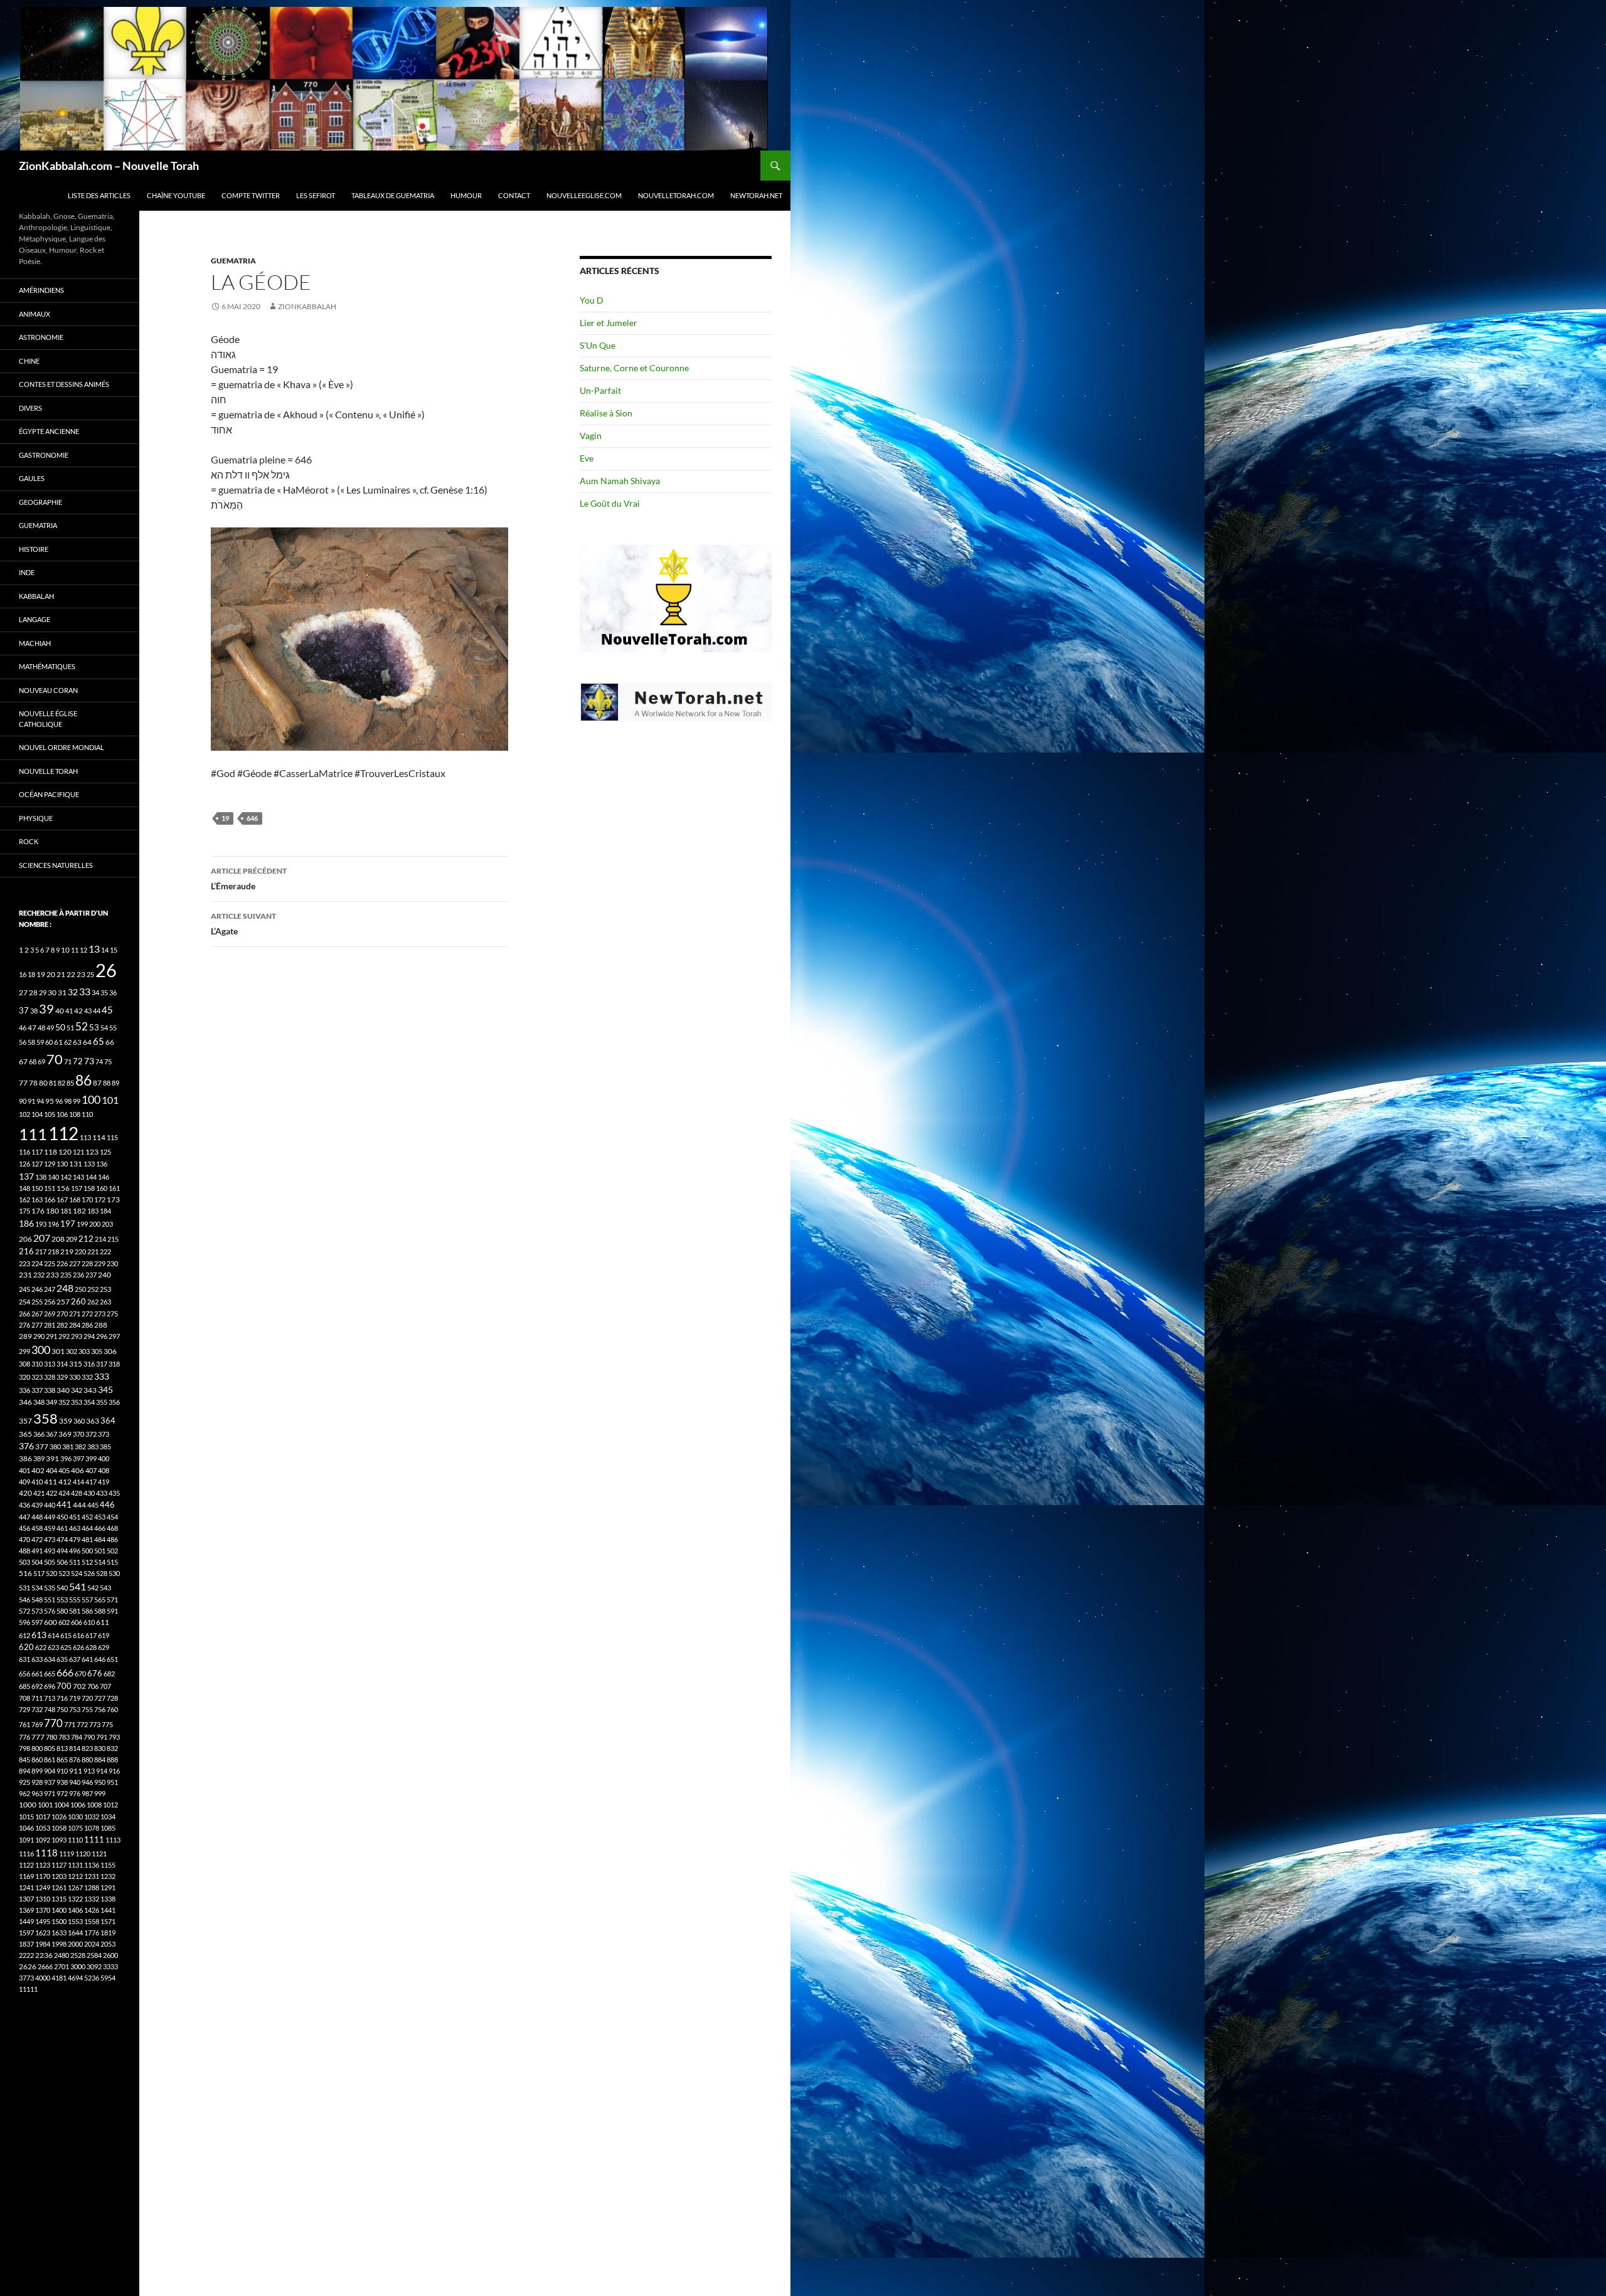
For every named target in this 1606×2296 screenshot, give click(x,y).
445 (93, 1505)
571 (112, 1600)
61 (58, 1042)
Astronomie (41, 337)
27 (23, 992)
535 (50, 1588)
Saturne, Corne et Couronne (634, 368)
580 (62, 1611)
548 (37, 1600)
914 (102, 1771)
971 (50, 1793)
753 (75, 1709)
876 (75, 1759)
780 (51, 1737)
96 (59, 1101)
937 (50, 1782)
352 (64, 1402)
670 (80, 1674)
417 (91, 1482)
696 (50, 1686)
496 (75, 1551)
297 (114, 1336)
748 (50, 1709)
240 (104, 1275)
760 (112, 1709)
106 (62, 1114)
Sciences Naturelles (56, 865)
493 (50, 1551)
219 (67, 1251)
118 (51, 1152)
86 (83, 1080)
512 (87, 1562)
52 (82, 1026)
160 (102, 1188)
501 (100, 1551)
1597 (26, 1933)
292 (64, 1336)
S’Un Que (598, 345)
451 (75, 1517)
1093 (59, 1840)
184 (105, 1211)
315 (76, 1364)
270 (62, 1314)
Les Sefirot (316, 195)
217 (41, 1251)
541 (77, 1586)
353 (77, 1402)
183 (93, 1211)
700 (64, 1686)
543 (105, 1588)
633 (37, 1659)
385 (105, 1447)
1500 (59, 1921)
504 (37, 1562)
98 (68, 1101)
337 (37, 1390)
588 (100, 1611)
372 (91, 1434)
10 (65, 950)
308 (24, 1364)
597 (37, 1622)
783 (64, 1737)
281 (50, 1325)
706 (93, 1686)
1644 (75, 1933)
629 (104, 1647)
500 (87, 1551)
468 (112, 1528)
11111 (28, 1989)
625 (66, 1647)
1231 (92, 1876)
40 (60, 1011)
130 (62, 1164)
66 (110, 1042)
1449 (26, 1921)
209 (72, 1239)
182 (79, 1211)
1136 (92, 1865)
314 (62, 1364)
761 (24, 1724)
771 (70, 1724)
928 (37, 1782)
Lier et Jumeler (609, 323)
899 (37, 1771)
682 (109, 1674)
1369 (26, 1910)
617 (91, 1635)
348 (39, 1402)
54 (104, 1028)
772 (82, 1724)
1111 (94, 1839)
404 (51, 1470)
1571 (108, 1921)
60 (49, 1042)
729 (24, 1709)
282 (62, 1325)
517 (39, 1573)
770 (53, 1723)
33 (85, 991)
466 (100, 1528)
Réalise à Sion (606, 413)
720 (87, 1698)
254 (24, 1302)
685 (24, 1686)
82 (61, 1083)
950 (100, 1782)
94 (40, 1101)
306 (110, 1351)
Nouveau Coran (48, 690)
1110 (75, 1840)
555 (75, 1600)
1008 (94, 1805)
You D (592, 300)
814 (75, 1748)
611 (103, 1622)
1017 (43, 1817)
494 (62, 1551)
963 (37, 1793)
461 (62, 1528)
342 (77, 1390)
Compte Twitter (251, 195)
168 (75, 1199)
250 (80, 1289)
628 (91, 1647)
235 (66, 1275)
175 (24, 1211)
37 (24, 1010)
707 (105, 1686)
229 (100, 1263)
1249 (43, 1887)
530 (114, 1573)
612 (24, 1635)
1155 (108, 1865)
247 (50, 1289)
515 (112, 1562)
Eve (587, 458)
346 (25, 1402)
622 (41, 1647)
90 (23, 1101)
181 (66, 1211)
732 (37, 1709)
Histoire (34, 549)
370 (78, 1434)
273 (100, 1314)
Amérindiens (41, 290)
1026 (59, 1817)
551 (50, 1600)
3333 (110, 1966)
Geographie (40, 502)
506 (62, 1562)
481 (87, 1539)
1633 (59, 1933)
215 (113, 1239)
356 (114, 1402)
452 (87, 1517)
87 (97, 1083)
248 (65, 1288)
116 (24, 1152)
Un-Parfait (600, 390)
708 (24, 1698)
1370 (43, 1910)
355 (102, 1402)
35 (104, 992)
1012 (110, 1805)
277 (37, 1325)
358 (45, 1418)
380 (55, 1447)
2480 (61, 1955)
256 (50, 1302)
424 (64, 1493)
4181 (59, 1978)
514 (100, 1562)
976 (75, 1793)
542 (93, 1588)
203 (107, 1224)
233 (52, 1275)
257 (63, 1302)
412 (65, 1482)
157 (77, 1188)
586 (87, 1611)
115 (112, 1137)
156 (63, 1188)
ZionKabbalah (307, 306)
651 (112, 1659)
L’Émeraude (249, 879)
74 (99, 1061)
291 (51, 1336)
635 (62, 1659)
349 (51, 1402)
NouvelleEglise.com (584, 195)
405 (64, 1470)
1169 (26, 1876)
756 (100, 1709)
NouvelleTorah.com (676, 195)
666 (65, 1672)
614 (53, 1635)
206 (25, 1239)
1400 (59, 1910)
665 (50, 1674)
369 (65, 1434)
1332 (92, 1899)
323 (37, 1377)
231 (25, 1275)
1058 (59, 1828)
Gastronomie (44, 455)
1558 (92, 1921)
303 (84, 1351)
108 (75, 1114)
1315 (59, 1899)
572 (24, 1611)
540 (62, 1588)
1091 (26, 1840)
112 (63, 1133)
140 (53, 1177)
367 (51, 1434)
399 (91, 1458)
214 (100, 1239)
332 (87, 1377)
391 (52, 1458)
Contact (514, 195)
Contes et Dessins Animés (64, 384)
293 (77, 1336)
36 (113, 992)
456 (24, 1528)
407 (91, 1470)
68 (33, 1061)
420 (25, 1493)
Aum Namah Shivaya (620, 481)
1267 (75, 1887)
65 (98, 1041)
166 (50, 1199)
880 (87, 1759)
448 (37, 1517)
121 (78, 1152)
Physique (36, 818)
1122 (26, 1865)
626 (78, 1647)
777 (38, 1737)
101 (110, 1100)
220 (80, 1251)
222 (105, 1251)
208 (58, 1239)
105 (50, 1114)
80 (43, 1083)
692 (37, 1686)
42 (78, 1011)
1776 (92, 1933)
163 (37, 1199)
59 (40, 1042)
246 (37, 1289)
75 (108, 1061)
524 (77, 1573)
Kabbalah (36, 596)
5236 (92, 1978)
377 (42, 1447)
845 (24, 1759)
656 (24, 1674)
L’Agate (243, 924)
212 (86, 1239)
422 (51, 1493)
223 (24, 1263)
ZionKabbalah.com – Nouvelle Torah (109, 166)
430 (89, 1493)
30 (52, 992)
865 (62, 1759)
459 (50, 1528)
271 (75, 1314)
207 (42, 1238)
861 (50, 1759)
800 (37, 1748)
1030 (75, 1817)
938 (62, 1782)
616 (78, 1635)
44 (97, 1011)
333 (102, 1376)
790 (89, 1737)
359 (66, 1421)
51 (70, 1028)
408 (104, 1470)
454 (112, 1517)
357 (25, 1421)
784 (77, 1737)
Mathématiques (47, 666)
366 (39, 1434)
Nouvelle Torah (48, 771)
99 (77, 1101)
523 (64, 1573)
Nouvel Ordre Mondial (61, 747)
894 (24, 1771)
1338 (108, 1899)
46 (23, 1028)
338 (50, 1390)
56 (23, 1042)
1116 (26, 1854)
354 (89, 1402)
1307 (26, 1899)
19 (225, 818)
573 (37, 1611)
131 (76, 1164)
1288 (92, 1887)
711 (37, 1698)
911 (76, 1771)
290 (39, 1336)
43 (88, 1011)
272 (87, 1314)
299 (24, 1351)
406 (77, 1470)
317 (102, 1364)
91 (31, 1101)
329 (62, 1377)
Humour (466, 195)
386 (25, 1458)
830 (100, 1748)
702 (79, 1686)
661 (37, 1674)
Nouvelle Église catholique (48, 719)
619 (104, 1635)
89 (115, 1083)
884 (100, 1759)
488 (24, 1551)
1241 (26, 1887)
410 (37, 1482)
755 (87, 1709)
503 (24, 1562)
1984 (43, 1944)
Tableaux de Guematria (393, 195)
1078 (92, 1828)
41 (69, 1011)
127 (37, 1164)
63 (77, 1042)
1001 (45, 1805)
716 (62, 1698)
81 (53, 1083)
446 (107, 1505)
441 (64, 1505)
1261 (59, 1887)
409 (24, 1482)
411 (51, 1482)
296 (102, 1336)
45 (107, 1010)
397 (78, 1458)
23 (81, 974)
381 (68, 1447)
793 (114, 1737)
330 (75, 1377)
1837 (26, 1944)
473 (50, 1539)
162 (24, 1199)
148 (24, 1188)
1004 (61, 1805)
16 (23, 974)
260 (78, 1301)
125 (105, 1152)
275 (112, 1314)
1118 (46, 1853)
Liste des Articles (99, 195)
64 (87, 1042)
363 (93, 1421)
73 (89, 1061)
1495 (43, 1921)
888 (112, 1759)
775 (107, 1724)
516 (25, 1573)
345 (105, 1389)
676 (95, 1673)
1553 (75, 1921)
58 (31, 1042)
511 (75, 1562)
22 (71, 974)
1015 (26, 1817)
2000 (75, 1944)
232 (39, 1275)
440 (50, 1505)
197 (68, 1224)
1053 (43, 1828)
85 (70, 1083)
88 (107, 1083)
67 (23, 1061)
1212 (75, 1876)
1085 (108, 1828)
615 (66, 1635)
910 (62, 1771)
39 (46, 1008)
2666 (45, 1966)
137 (26, 1176)
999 (100, 1793)
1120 (83, 1854)
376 (26, 1446)
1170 (43, 1876)
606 (77, 1622)
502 (112, 1551)
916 (114, 1771)
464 (87, 1528)
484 (100, 1539)
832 (112, 1748)
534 (37, 1588)
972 (62, 1793)
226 (62, 1263)
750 (62, 1709)
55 (113, 1028)
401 (24, 1470)
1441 (108, 1910)
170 (87, 1199)
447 (24, 1517)
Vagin (591, 436)
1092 (43, 1840)
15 (114, 950)
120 (65, 1152)
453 (100, 1517)
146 (104, 1177)
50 (60, 1027)
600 (51, 1622)
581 (75, 1611)
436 (24, 1505)
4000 (43, 1978)
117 (37, 1152)
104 (37, 1114)
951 (112, 1782)
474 (62, 1539)
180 (52, 1211)
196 (53, 1224)
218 (53, 1251)
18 (31, 974)
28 (33, 992)
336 (24, 1390)
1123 (43, 1865)
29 (43, 992)
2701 (61, 1966)
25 (90, 974)
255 (37, 1302)
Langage (35, 619)
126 (24, 1164)
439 (37, 1505)
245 (24, 1289)
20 (51, 974)
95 (50, 1101)
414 (78, 1482)
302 (72, 1351)
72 (78, 1061)
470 (24, 1539)
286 (87, 1325)
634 (50, 1659)
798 (24, 1748)
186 (26, 1223)
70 (55, 1059)
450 (62, 1517)
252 (93, 1289)
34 (95, 992)
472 (37, 1539)
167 (62, 1199)
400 (104, 1458)
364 (108, 1421)
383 (93, 1447)
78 (33, 1083)
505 (50, 1562)
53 (94, 1028)
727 (100, 1698)
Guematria (233, 261)
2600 (110, 1955)
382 (80, 1447)
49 (50, 1028)
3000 (78, 1966)
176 (38, 1211)
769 (37, 1724)
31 (62, 992)
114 (99, 1137)
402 (38, 1470)
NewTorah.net (756, 195)
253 (105, 1289)
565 (100, 1600)
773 (95, 1724)
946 (87, 1782)
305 (97, 1351)
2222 (26, 1955)
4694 (75, 1978)
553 (62, 1600)
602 (64, 1622)
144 (91, 1177)
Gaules (32, 478)
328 (50, 1377)
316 (89, 1364)
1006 (78, 1805)
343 (90, 1390)
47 (32, 1028)
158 (89, 1188)
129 (50, 1164)
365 (25, 1434)
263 (105, 1302)
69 (41, 1061)
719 (75, 1698)
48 (41, 1028)
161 (114, 1188)
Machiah (35, 643)
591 (112, 1611)
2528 (78, 1955)
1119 (66, 1854)
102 (24, 1114)
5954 (108, 1978)
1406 (75, 1910)
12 (83, 950)
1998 (59, 1944)
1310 (43, 1899)
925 (24, 1782)
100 (91, 1099)
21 (61, 974)
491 (37, 1551)
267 (37, 1314)
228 (87, 1263)
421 (39, 1493)
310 (37, 1364)
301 (58, 1351)
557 (87, 1600)
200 (95, 1224)
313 (50, 1364)
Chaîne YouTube (176, 195)
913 (89, 1771)
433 (102, 1493)
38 (34, 1011)
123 (92, 1152)
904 (50, 1771)
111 (33, 1134)
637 (75, 1659)
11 (75, 950)
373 (104, 1434)
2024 (92, 1944)
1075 (75, 1828)
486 (112, 1539)
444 (79, 1505)
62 (68, 1042)
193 (41, 1224)
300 (41, 1350)
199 (82, 1224)
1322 (75, 1899)
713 (50, 1698)
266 (24, 1314)
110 (87, 1114)
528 (102, 1573)
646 (252, 818)
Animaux (35, 314)
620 (26, 1647)
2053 (108, 1944)
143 (78, 1177)
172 (100, 1199)
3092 (94, 1966)
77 (23, 1083)
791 (102, 1737)
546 (24, 1600)
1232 (108, 1876)
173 (113, 1199)
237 (91, 1275)
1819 (108, 1933)
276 (24, 1325)
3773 (26, 1978)
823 (87, 1748)
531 (24, 1588)
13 (94, 949)
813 (62, 1748)
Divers (30, 408)
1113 (113, 1840)
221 (93, 1251)
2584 (94, 1955)
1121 (99, 1854)
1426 (92, 1910)
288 (101, 1325)
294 (89, 1336)
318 (114, 1364)
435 (114, 1493)
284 (75, 1325)
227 (75, 1263)
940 (75, 1782)
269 (50, 1314)
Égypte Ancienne (49, 431)
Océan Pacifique (49, 794)
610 (89, 1622)
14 (105, 950)
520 (51, 1573)
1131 (75, 1865)
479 (75, 1539)
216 (26, 1251)
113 (85, 1137)
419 (104, 1482)
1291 (108, 1887)
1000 (28, 1805)
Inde (27, 572)
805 (50, 1748)
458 (37, 1528)
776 (24, 1737)
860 (37, 1759)
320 (24, 1377)
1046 (26, 1828)
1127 (59, 1865)
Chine (29, 361)
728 (112, 1698)
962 (24, 1793)
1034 (108, 1817)
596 (24, 1622)
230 (112, 1263)
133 (89, 1164)
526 (89, 1573)
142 (66, 1177)
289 (25, 1336)
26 (106, 970)
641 (87, 1659)
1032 (92, 1817)
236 (78, 1275)
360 (79, 1421)
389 (39, 1458)
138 (41, 1177)
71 (68, 1061)
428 (77, 1493)
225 (50, 1263)
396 (66, 1458)
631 (24, 1659)
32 (73, 992)
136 (102, 1164)
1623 (43, 1933)
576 (50, 1611)
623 (53, 1647)
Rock (29, 841)
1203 (59, 1876)
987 (87, 1793)
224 (37, 1263)
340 (63, 1390)
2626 (28, 1966)
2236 (44, 1955)
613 (39, 1635)
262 (93, 1302)
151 (50, 1188)
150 (37, 1188)
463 (75, 1528)
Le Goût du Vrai (610, 503)
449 (50, 1517)
